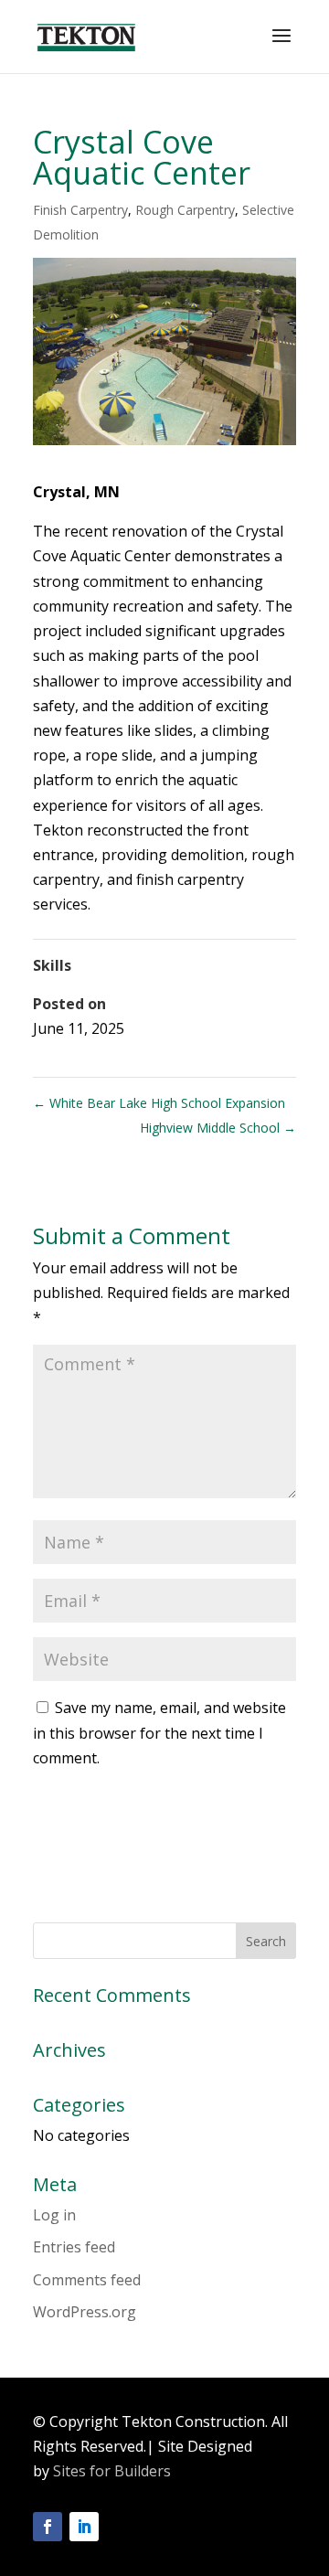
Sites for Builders (112, 2471)
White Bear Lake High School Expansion (159, 1103)
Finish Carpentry (80, 210)
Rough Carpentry (185, 210)
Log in (54, 2215)
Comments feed (87, 2280)
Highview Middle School (218, 1128)
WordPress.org (85, 2312)
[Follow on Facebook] (48, 2527)
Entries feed (74, 2247)
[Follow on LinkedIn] (84, 2527)
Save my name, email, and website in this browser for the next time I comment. (159, 1732)
